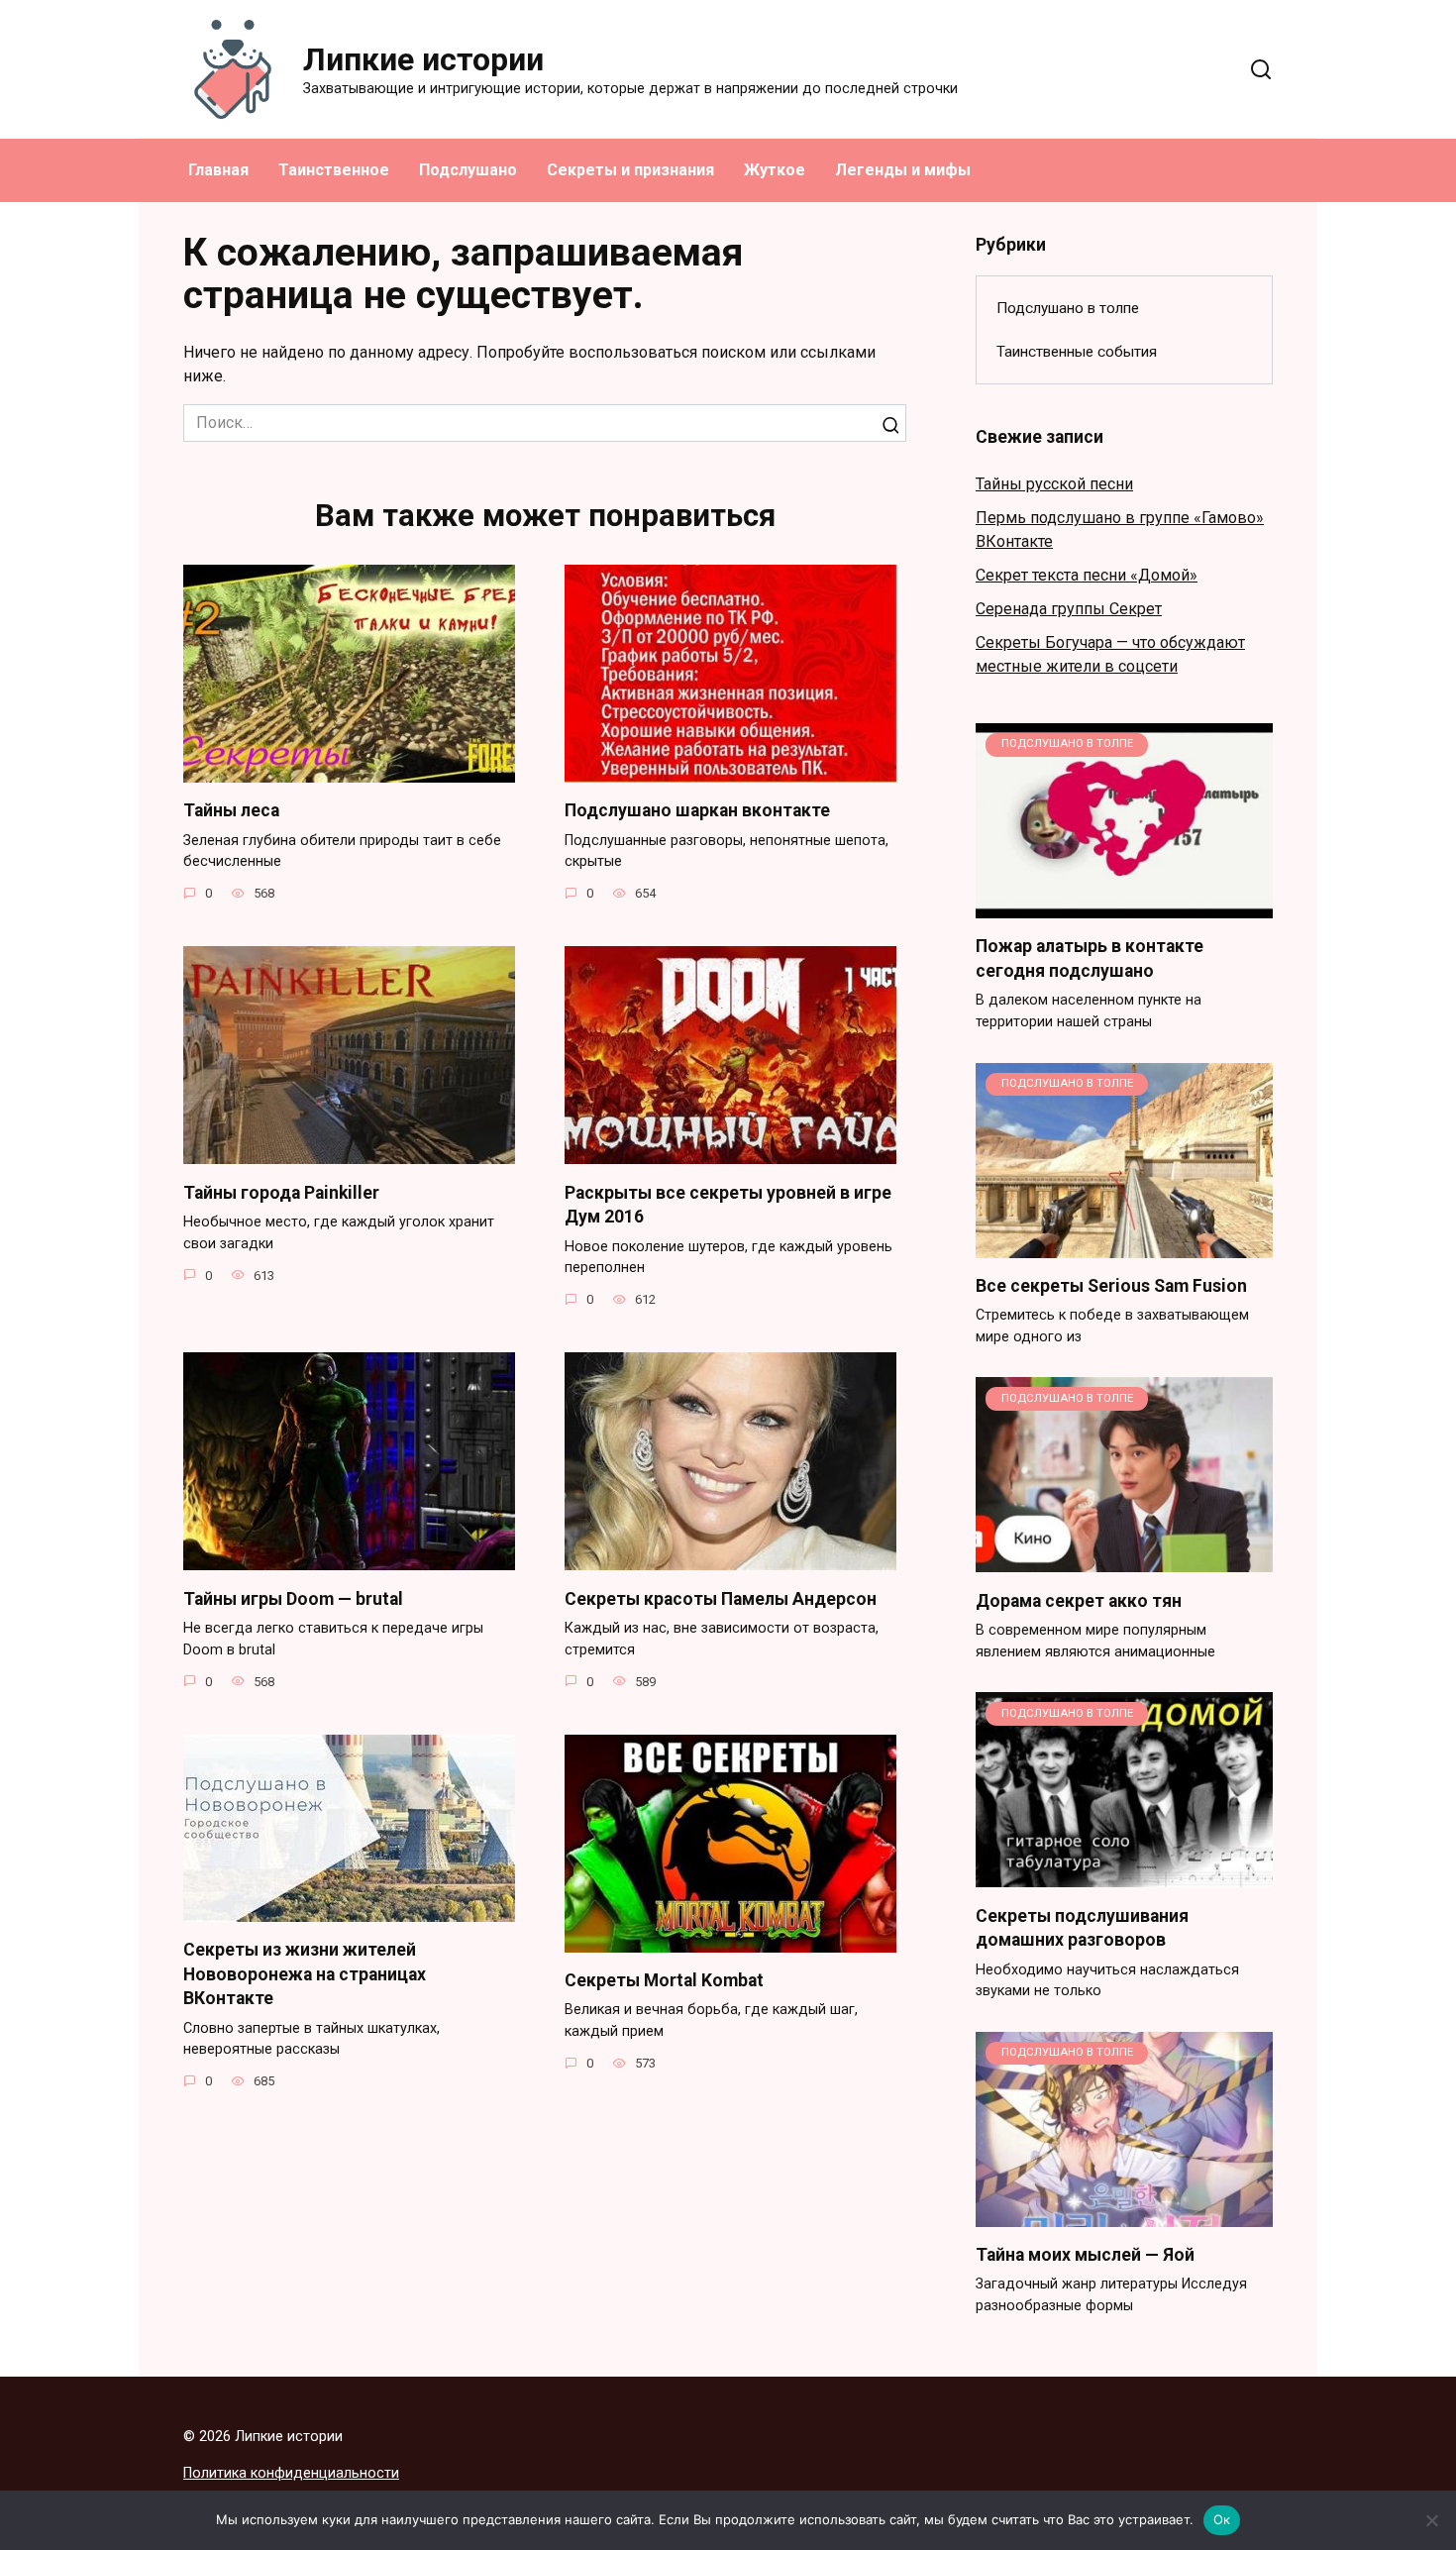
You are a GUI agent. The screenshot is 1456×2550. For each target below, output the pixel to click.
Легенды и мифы (903, 170)
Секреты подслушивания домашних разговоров (1082, 1927)
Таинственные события (1077, 352)
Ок (1222, 2519)
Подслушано (468, 170)
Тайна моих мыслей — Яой (1085, 2255)
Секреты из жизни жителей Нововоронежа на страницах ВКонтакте (305, 1974)
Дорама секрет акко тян (1079, 1600)
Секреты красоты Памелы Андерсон (721, 1598)
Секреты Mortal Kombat (664, 1980)
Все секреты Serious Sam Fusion (1111, 1286)
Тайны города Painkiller (281, 1192)
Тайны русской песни (1054, 484)
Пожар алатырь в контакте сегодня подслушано (1090, 958)
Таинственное (334, 170)
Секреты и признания (630, 170)
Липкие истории (423, 59)
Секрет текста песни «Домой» (1087, 575)
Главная (218, 170)
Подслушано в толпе (1068, 308)
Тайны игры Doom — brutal (293, 1598)
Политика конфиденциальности (291, 2473)
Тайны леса (231, 810)
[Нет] (1431, 2520)
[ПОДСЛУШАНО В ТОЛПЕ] (1124, 906)
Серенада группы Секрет (1069, 609)
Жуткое (775, 170)
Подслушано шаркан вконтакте (697, 810)
